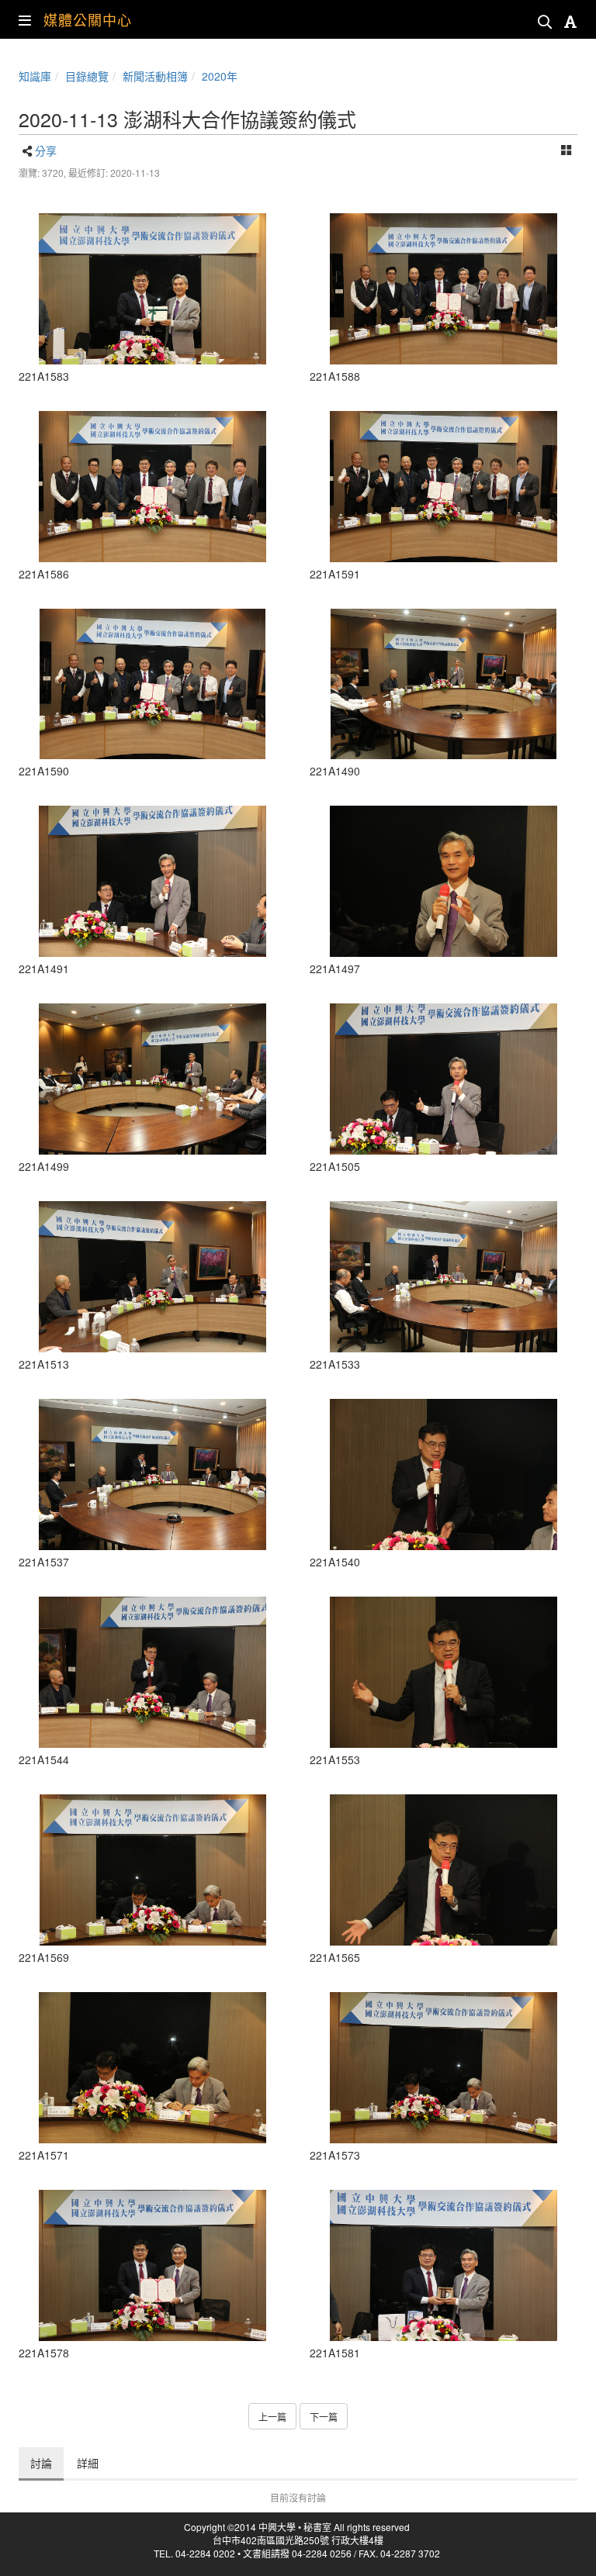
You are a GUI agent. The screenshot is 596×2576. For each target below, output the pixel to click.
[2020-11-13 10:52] (444, 1277)
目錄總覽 (87, 76)
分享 (46, 150)
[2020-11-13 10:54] (152, 1672)
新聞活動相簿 (155, 76)
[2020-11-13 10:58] (152, 289)
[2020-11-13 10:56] (152, 1870)
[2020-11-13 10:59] (444, 289)
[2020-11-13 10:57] (152, 2068)
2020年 (220, 76)
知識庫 (35, 76)
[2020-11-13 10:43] (444, 684)
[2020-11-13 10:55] (444, 1672)
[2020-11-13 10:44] (152, 1079)
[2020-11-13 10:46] (152, 1277)
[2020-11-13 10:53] (152, 1474)
